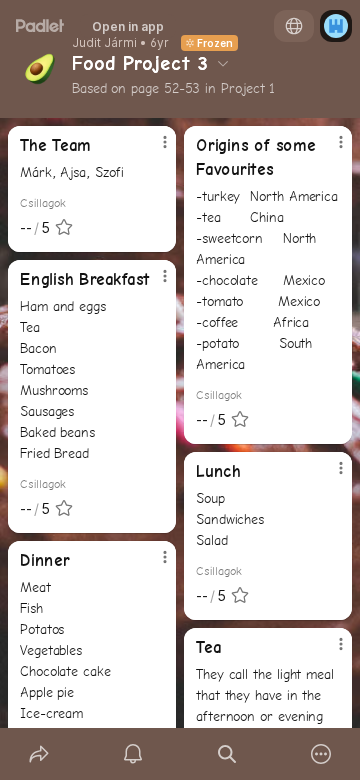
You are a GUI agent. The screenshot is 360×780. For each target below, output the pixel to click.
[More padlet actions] (321, 754)
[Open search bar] (227, 754)
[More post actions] (152, 150)
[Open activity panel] (133, 754)
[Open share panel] (39, 754)
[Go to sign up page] (336, 26)
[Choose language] (294, 26)
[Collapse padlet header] (223, 63)
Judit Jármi (104, 43)
